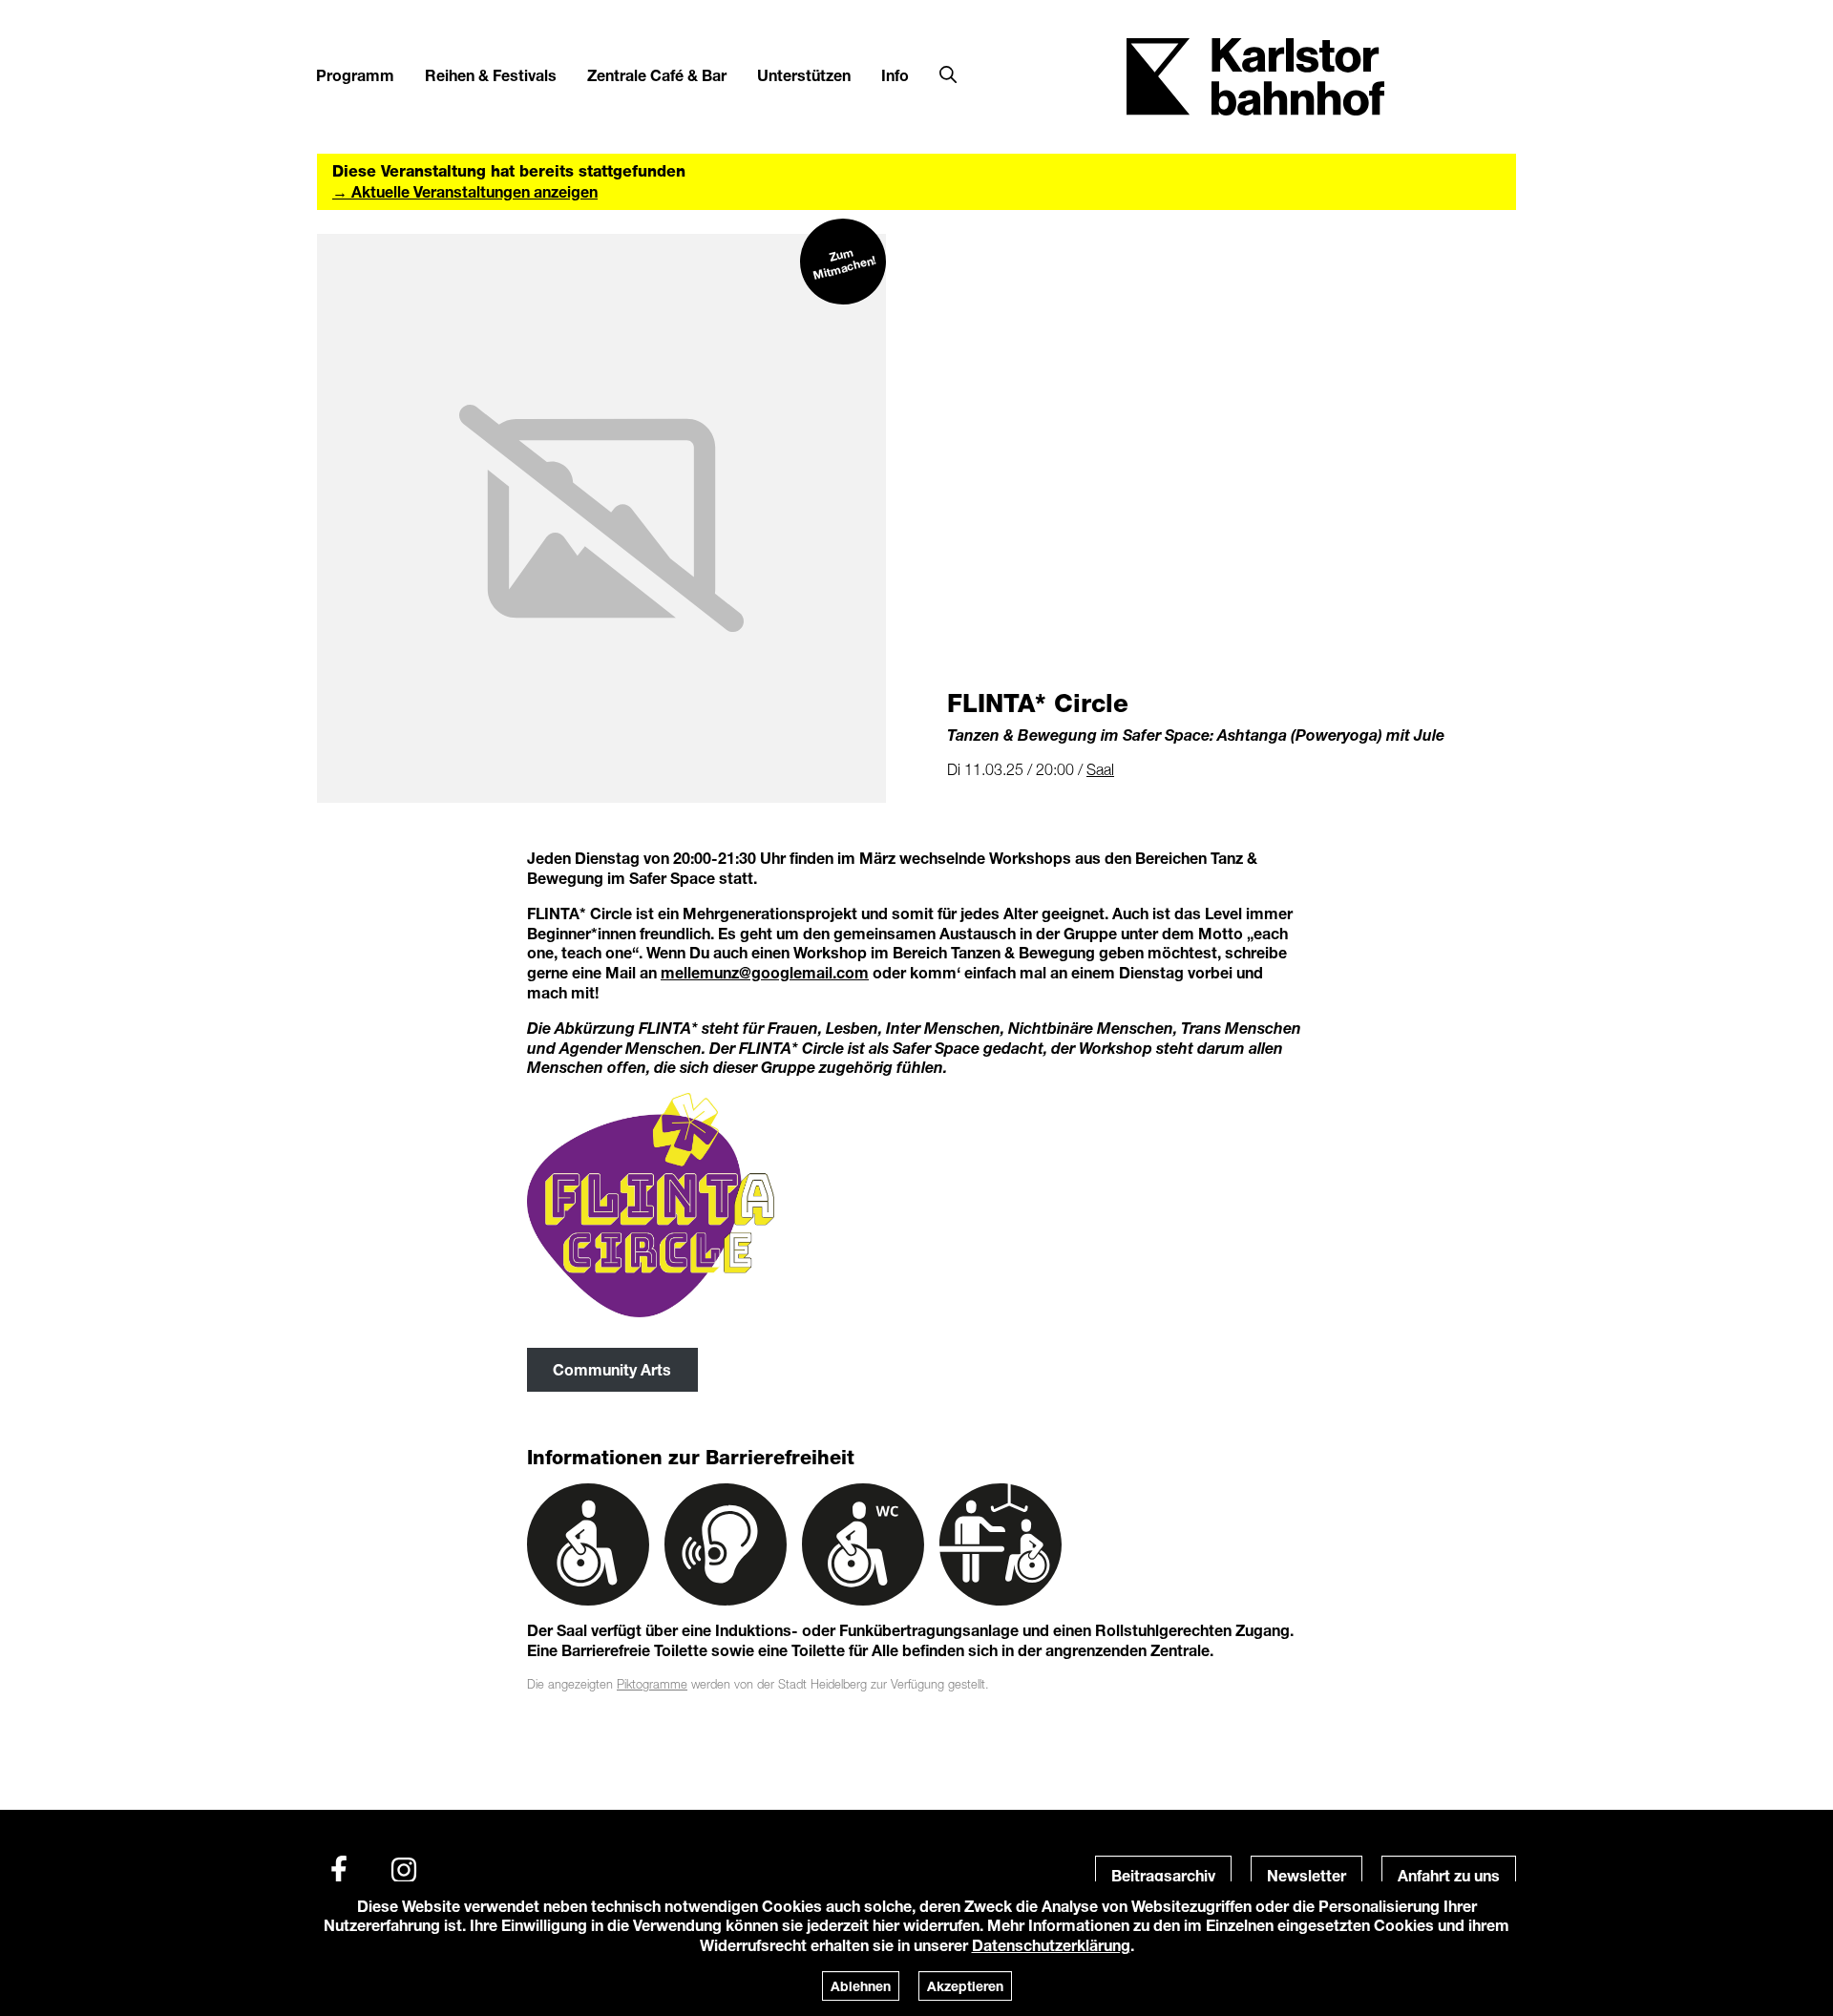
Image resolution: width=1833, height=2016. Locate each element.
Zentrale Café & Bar (657, 75)
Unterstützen (804, 75)
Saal (1100, 769)
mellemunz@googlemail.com (765, 972)
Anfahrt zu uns (1449, 1875)
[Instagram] (404, 1870)
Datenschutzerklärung (1051, 1945)
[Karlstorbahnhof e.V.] (1255, 75)
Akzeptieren (965, 1986)
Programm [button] (355, 75)
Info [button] (895, 75)
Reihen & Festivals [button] (491, 75)
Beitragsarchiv (1163, 1875)
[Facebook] (339, 1870)
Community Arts (612, 1369)
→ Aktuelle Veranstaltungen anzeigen (465, 191)
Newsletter (1306, 1875)
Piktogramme (652, 1684)
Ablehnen (861, 1986)
